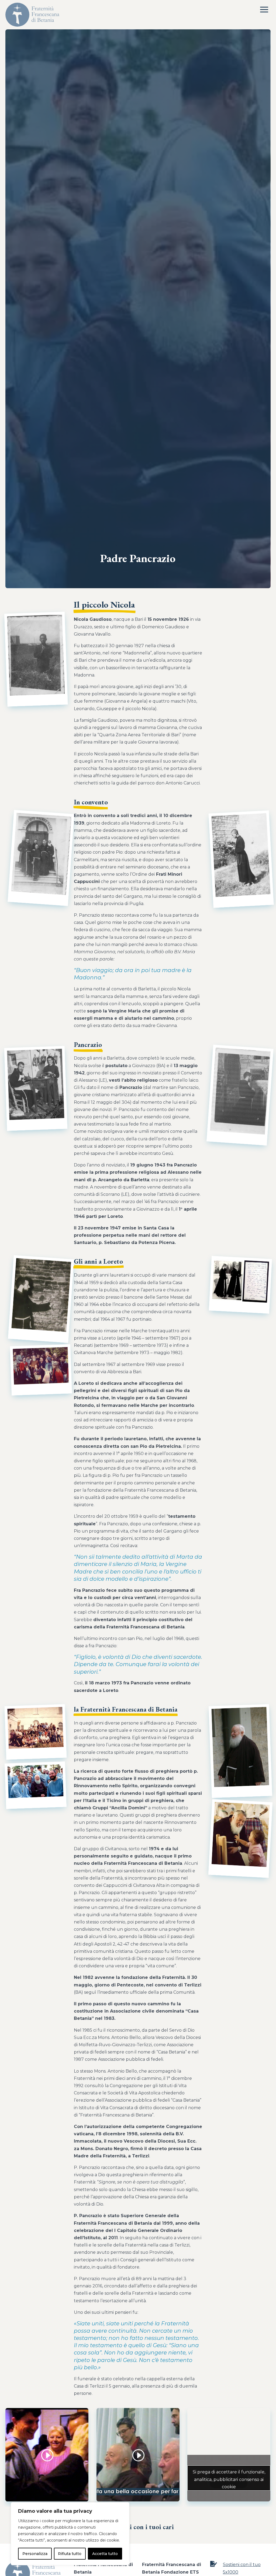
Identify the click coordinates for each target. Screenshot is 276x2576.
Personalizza (35, 2554)
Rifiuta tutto (70, 2554)
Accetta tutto (105, 2554)
